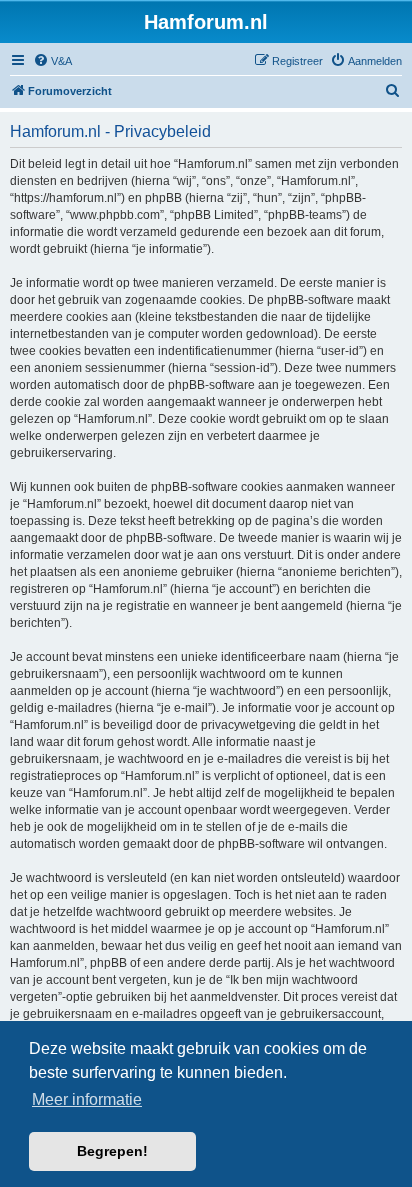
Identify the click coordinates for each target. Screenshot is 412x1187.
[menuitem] (52, 61)
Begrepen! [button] (112, 1151)
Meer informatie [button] (87, 1099)
